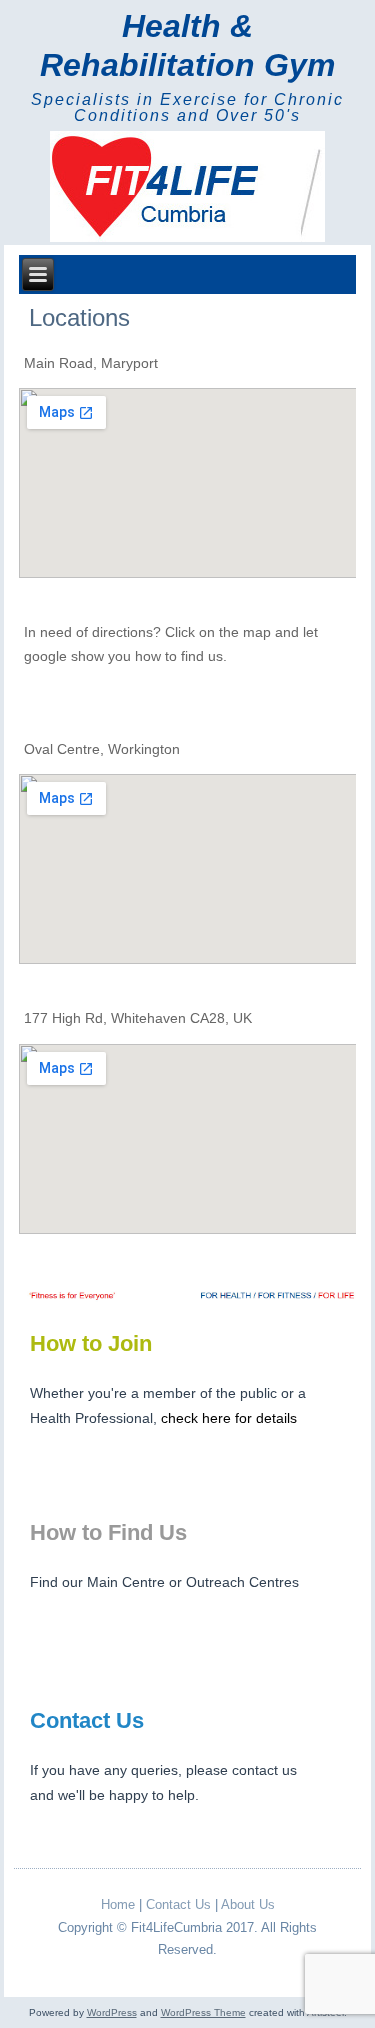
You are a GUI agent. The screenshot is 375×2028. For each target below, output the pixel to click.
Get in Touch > (269, 1844)
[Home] (187, 188)
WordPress (112, 2012)
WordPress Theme (203, 2012)
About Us (248, 1904)
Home (118, 1904)
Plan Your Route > (257, 1655)
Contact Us (178, 1904)
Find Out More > (263, 1467)
